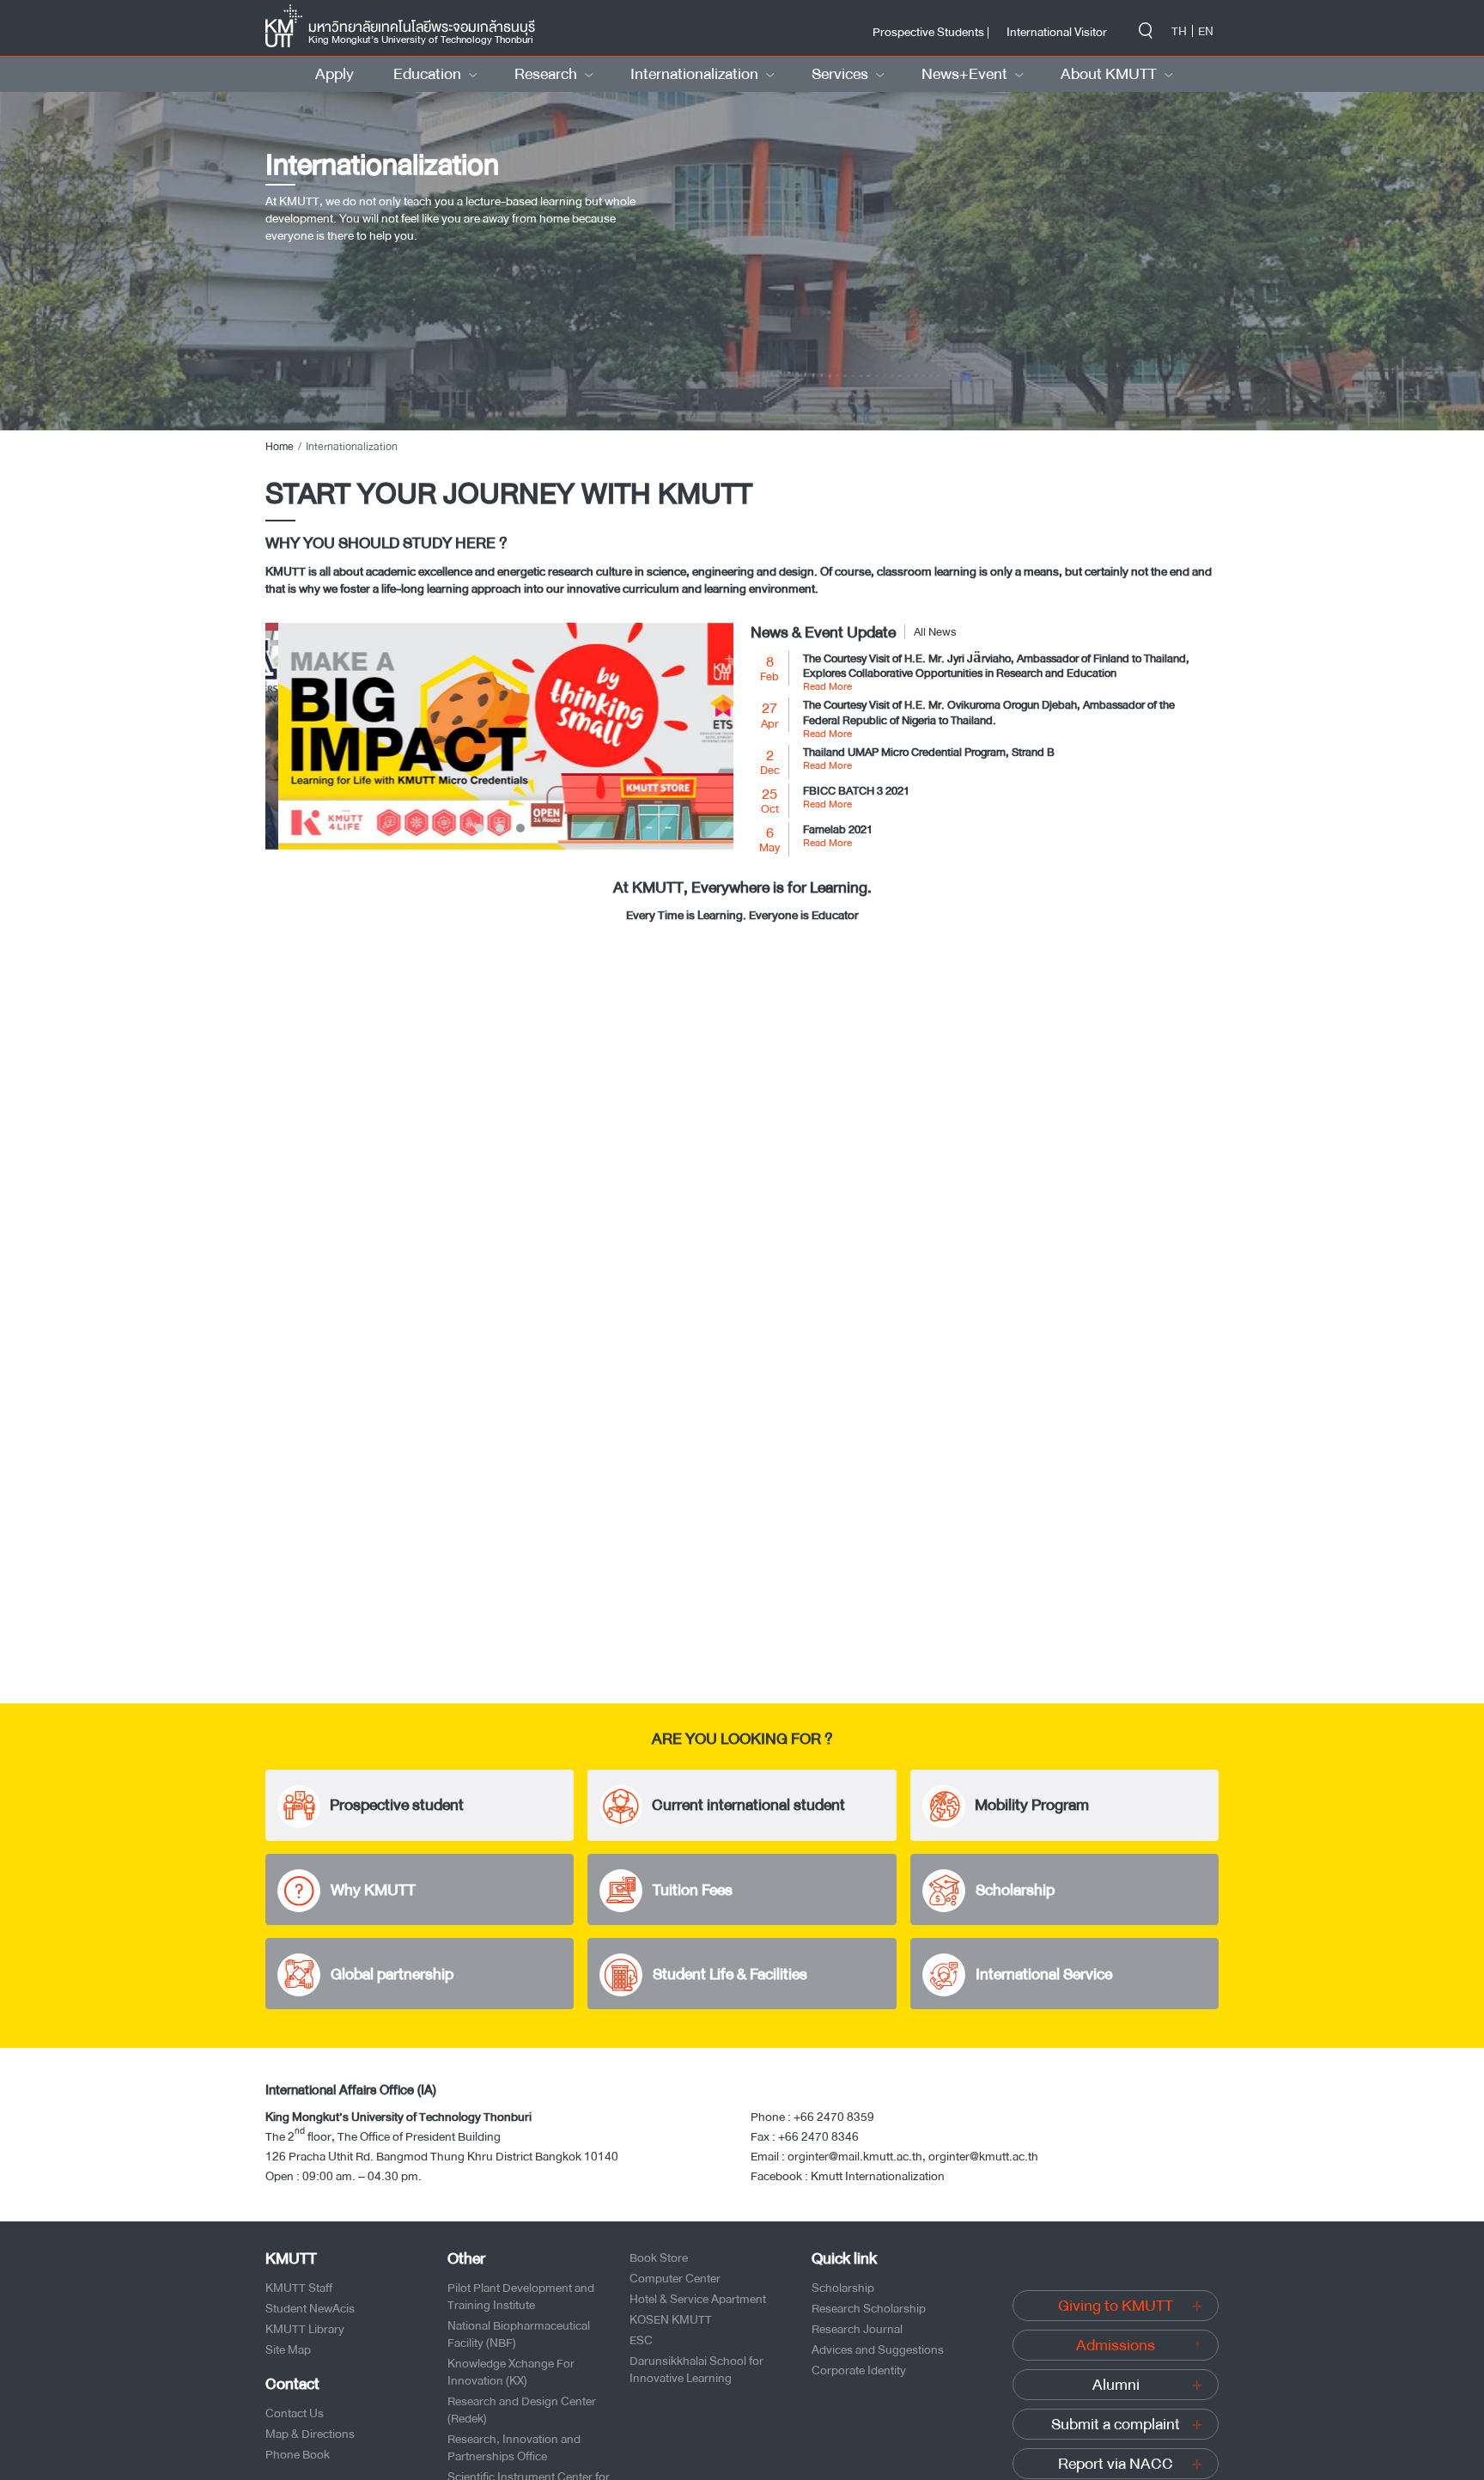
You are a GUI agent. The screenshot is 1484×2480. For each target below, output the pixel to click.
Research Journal (857, 2329)
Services (840, 74)
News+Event (964, 74)
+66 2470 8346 (818, 2136)
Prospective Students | (931, 32)
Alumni (1116, 2385)
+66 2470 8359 (834, 2117)
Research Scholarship (869, 2308)
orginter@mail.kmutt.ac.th (855, 2156)
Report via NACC (1116, 2464)
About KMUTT (1109, 74)
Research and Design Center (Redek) (522, 2410)
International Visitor (1057, 32)
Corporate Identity (859, 2370)
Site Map (288, 2349)
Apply (335, 74)
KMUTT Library (305, 2329)
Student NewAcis (310, 2308)
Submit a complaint (1116, 2424)
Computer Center (675, 2278)
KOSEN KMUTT (671, 2319)
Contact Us (295, 2413)
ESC (641, 2340)
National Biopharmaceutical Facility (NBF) (519, 2334)
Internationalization (694, 74)
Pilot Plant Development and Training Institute (521, 2296)
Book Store (659, 2258)
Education (427, 74)
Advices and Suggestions (878, 2349)
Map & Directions (310, 2434)
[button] (479, 828)
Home (280, 447)
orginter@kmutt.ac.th (983, 2156)
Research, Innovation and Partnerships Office (514, 2447)
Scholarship (843, 2288)
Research (546, 74)
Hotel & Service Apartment (698, 2299)
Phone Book (298, 2454)
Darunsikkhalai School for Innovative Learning (696, 2369)
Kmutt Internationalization (878, 2176)
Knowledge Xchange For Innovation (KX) (511, 2372)
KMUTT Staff (299, 2288)
